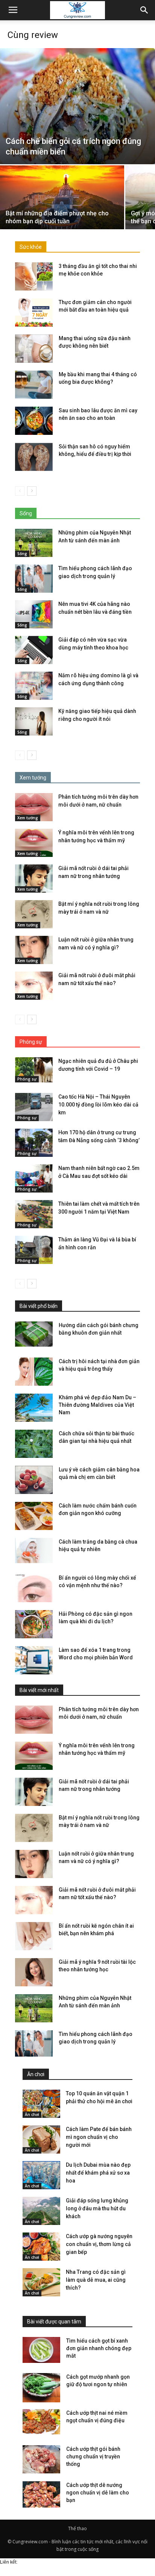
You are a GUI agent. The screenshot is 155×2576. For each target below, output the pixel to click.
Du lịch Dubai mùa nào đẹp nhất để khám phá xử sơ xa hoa (98, 2173)
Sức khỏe (31, 247)
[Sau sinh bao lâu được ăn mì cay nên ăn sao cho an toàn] (34, 421)
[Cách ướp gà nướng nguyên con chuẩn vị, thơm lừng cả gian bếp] (41, 2247)
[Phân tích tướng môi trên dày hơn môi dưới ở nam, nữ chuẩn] (34, 807)
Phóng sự (27, 1079)
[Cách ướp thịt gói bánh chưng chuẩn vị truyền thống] (41, 2459)
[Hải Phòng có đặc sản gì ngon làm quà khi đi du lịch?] (34, 1624)
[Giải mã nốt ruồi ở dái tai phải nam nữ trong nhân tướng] (34, 879)
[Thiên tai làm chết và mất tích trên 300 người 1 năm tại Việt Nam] (34, 1214)
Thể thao (77, 2528)
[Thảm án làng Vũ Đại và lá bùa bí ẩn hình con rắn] (34, 1250)
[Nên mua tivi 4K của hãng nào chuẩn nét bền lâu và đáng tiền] (34, 614)
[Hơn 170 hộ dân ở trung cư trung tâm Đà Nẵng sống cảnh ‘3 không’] (34, 1143)
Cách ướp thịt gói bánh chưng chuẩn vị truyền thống (93, 2456)
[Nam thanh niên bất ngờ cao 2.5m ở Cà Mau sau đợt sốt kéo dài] (34, 1178)
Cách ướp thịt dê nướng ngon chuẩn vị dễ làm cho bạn (98, 2493)
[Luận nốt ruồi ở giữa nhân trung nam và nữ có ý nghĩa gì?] (34, 950)
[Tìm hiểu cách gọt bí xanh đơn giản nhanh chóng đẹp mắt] (41, 2350)
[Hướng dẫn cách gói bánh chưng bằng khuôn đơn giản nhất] (34, 1334)
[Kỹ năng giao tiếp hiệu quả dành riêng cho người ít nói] (34, 721)
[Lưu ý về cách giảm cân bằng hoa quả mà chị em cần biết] (34, 1480)
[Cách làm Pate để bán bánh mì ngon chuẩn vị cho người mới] (41, 2139)
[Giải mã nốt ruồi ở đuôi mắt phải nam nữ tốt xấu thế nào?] (34, 986)
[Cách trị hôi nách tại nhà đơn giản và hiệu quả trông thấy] (34, 1372)
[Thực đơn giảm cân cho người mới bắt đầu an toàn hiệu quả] (34, 313)
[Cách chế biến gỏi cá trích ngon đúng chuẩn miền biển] (77, 106)
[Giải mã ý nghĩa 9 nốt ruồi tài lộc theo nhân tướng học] (34, 1972)
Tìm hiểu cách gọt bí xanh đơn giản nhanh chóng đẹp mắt (99, 2348)
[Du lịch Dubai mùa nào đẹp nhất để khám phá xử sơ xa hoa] (41, 2175)
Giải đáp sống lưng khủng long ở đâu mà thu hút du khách (97, 2208)
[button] (144, 10)
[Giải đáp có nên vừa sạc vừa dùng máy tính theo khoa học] (34, 650)
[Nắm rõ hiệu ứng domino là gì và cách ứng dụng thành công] (34, 686)
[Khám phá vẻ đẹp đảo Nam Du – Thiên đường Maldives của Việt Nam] (34, 1408)
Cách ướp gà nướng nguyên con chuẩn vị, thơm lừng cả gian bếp (99, 2244)
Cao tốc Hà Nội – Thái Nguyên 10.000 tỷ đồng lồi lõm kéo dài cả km (98, 1105)
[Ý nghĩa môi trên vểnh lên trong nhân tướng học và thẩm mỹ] (34, 843)
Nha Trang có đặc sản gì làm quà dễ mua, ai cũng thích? (96, 2280)
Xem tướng (28, 818)
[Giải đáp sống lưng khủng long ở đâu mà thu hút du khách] (41, 2211)
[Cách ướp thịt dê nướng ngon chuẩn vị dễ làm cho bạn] (41, 2496)
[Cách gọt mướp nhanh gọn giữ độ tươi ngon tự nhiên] (41, 2388)
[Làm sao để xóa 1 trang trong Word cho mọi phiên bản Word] (34, 1660)
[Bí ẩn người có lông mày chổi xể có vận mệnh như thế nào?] (34, 1588)
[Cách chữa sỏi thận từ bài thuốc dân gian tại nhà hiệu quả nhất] (34, 1444)
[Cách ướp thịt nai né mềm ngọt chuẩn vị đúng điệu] (41, 2422)
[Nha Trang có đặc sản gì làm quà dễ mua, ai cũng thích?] (41, 2282)
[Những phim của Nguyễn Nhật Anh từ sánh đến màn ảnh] (34, 543)
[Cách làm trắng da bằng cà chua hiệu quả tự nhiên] (34, 1551)
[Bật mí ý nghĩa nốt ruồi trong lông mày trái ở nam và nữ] (34, 914)
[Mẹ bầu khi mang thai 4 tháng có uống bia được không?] (34, 385)
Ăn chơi (32, 2114)
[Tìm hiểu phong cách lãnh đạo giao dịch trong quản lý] (34, 579)
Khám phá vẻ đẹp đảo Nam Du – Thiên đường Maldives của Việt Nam (97, 1405)
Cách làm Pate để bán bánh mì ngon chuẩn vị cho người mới (99, 2137)
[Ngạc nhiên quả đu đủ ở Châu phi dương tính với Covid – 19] (34, 1070)
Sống (22, 554)
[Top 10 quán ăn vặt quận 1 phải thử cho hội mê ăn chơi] (41, 2104)
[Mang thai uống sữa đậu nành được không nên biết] (34, 349)
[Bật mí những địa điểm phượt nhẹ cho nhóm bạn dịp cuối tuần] (62, 212)
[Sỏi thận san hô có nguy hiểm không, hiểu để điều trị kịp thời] (34, 457)
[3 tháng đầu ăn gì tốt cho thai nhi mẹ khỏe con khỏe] (34, 276)
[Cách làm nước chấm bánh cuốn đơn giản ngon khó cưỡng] (34, 1516)
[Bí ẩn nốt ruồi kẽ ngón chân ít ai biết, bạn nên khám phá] (34, 1936)
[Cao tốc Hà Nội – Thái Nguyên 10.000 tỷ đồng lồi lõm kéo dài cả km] (34, 1107)
